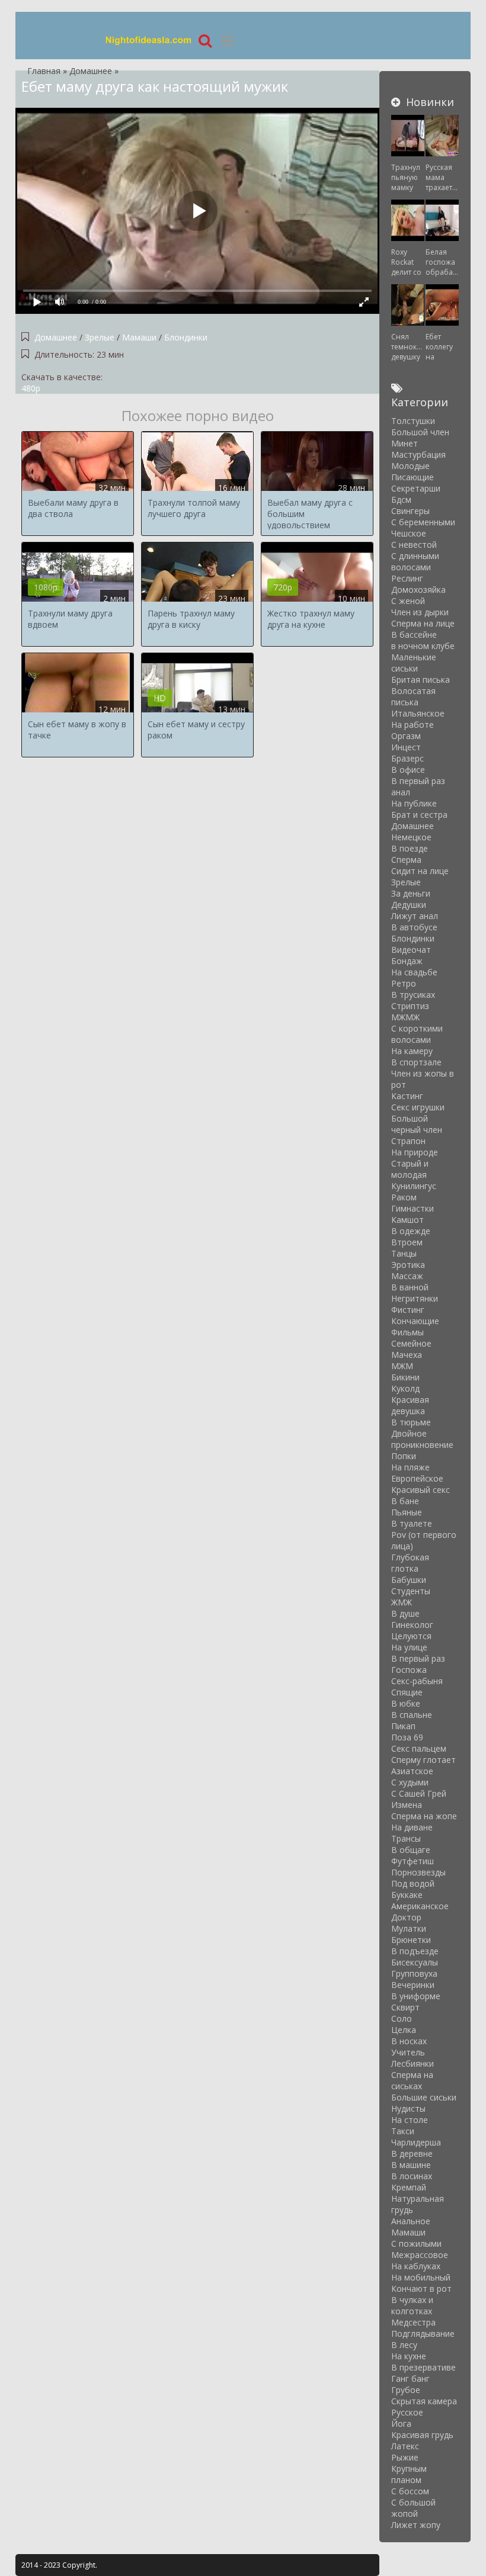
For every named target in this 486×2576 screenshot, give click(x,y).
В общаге (411, 1850)
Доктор (406, 1917)
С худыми (410, 1782)
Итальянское (418, 713)
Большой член (420, 432)
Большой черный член (417, 1124)
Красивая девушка (410, 1405)
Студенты (411, 1591)
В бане (405, 1501)
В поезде (410, 848)
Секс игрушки (418, 1107)
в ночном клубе (423, 646)
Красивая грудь (422, 2435)
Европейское (417, 1478)
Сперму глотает (423, 1760)
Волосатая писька (413, 696)
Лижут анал (415, 916)
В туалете (412, 1523)
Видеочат (411, 950)
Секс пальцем (419, 1748)
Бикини (405, 1377)
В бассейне (414, 635)
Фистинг (408, 1310)
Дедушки (409, 905)
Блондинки (186, 337)
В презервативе (423, 2367)
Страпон (408, 1141)
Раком (404, 1197)
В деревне (412, 2153)
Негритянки (415, 1298)
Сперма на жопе (424, 1816)
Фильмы (407, 1332)
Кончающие (415, 1321)
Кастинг (407, 1096)
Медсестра (413, 2322)
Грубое (406, 2390)
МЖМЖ (405, 1017)
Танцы (404, 1253)
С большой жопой (413, 2508)
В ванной (410, 1287)
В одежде (411, 1231)
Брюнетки (411, 1940)
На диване (412, 1827)
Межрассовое (420, 2255)
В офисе (408, 770)
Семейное (411, 1343)
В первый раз (418, 1658)
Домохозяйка (418, 590)
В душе (405, 1613)
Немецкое (411, 837)
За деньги (411, 893)
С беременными (423, 522)
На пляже (410, 1467)
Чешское (409, 533)
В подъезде (415, 1951)
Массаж (407, 1276)
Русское (407, 2412)
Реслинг (407, 578)
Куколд (405, 1388)
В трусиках (413, 995)
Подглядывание (423, 2334)
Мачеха (407, 1355)
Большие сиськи (424, 2097)
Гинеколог (412, 1625)
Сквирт (405, 2007)
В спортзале (416, 1062)
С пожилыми (416, 2243)
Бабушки (409, 1580)
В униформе (416, 1996)
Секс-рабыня (417, 1681)
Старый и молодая (410, 1169)
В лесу (404, 2345)
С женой (408, 601)
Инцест (406, 747)
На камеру (412, 1051)
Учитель (408, 2052)
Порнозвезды (418, 1872)
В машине (411, 2165)
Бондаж (407, 961)
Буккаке (407, 1895)
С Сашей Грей (419, 1793)
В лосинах (412, 2176)
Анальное (411, 2221)
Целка (404, 2030)
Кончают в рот (421, 2288)
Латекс (405, 2446)
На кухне (409, 2356)
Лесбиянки (413, 2063)
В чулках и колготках (412, 2305)
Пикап (403, 1726)
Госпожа (409, 1670)
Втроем (407, 1242)
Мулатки (409, 1928)
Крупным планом (409, 2474)
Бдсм (401, 500)
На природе (415, 1152)
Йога (401, 2424)
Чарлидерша (416, 2142)
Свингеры (410, 511)
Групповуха (414, 1973)
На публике (414, 803)
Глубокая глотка (410, 1563)
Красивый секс (421, 1490)
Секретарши (416, 488)
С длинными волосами (415, 561)
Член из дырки (420, 612)
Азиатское (412, 1771)
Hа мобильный (421, 2277)
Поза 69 (407, 1737)
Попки (404, 1456)
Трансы (406, 1838)
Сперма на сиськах (412, 2080)
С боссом (410, 2491)
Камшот (407, 1220)
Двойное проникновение (422, 1439)
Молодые (410, 466)
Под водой (413, 1883)
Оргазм (406, 736)
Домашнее (56, 337)
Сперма (406, 860)
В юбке (406, 1703)
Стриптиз (410, 1006)
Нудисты (408, 2108)
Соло (402, 2018)
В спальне (412, 1715)
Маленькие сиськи (414, 663)
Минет (405, 443)
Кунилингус (414, 1186)
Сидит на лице (420, 871)
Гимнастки (413, 1208)
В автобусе (414, 927)
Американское (420, 1906)
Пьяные (407, 1512)
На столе (410, 2120)
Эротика (408, 1265)
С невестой (414, 545)
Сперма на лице (423, 623)
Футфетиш (413, 1861)
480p (31, 388)
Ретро (404, 983)
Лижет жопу (416, 2525)
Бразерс (407, 758)
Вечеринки (413, 1985)
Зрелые (101, 337)
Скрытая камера (424, 2401)
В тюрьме (411, 1422)
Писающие (413, 477)
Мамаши (139, 337)
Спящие (407, 1692)
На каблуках (416, 2266)
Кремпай (409, 2187)
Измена (407, 1805)
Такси (403, 2131)
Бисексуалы (415, 1962)
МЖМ (402, 1366)
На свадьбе (414, 972)
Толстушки (413, 421)
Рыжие (405, 2457)
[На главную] (149, 40)
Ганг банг (410, 2379)
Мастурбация (418, 455)
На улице (409, 1647)
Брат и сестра (419, 815)
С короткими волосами (417, 1034)
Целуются (411, 1636)
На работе (413, 725)
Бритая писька (421, 680)
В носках (409, 2041)
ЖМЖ (402, 1602)
